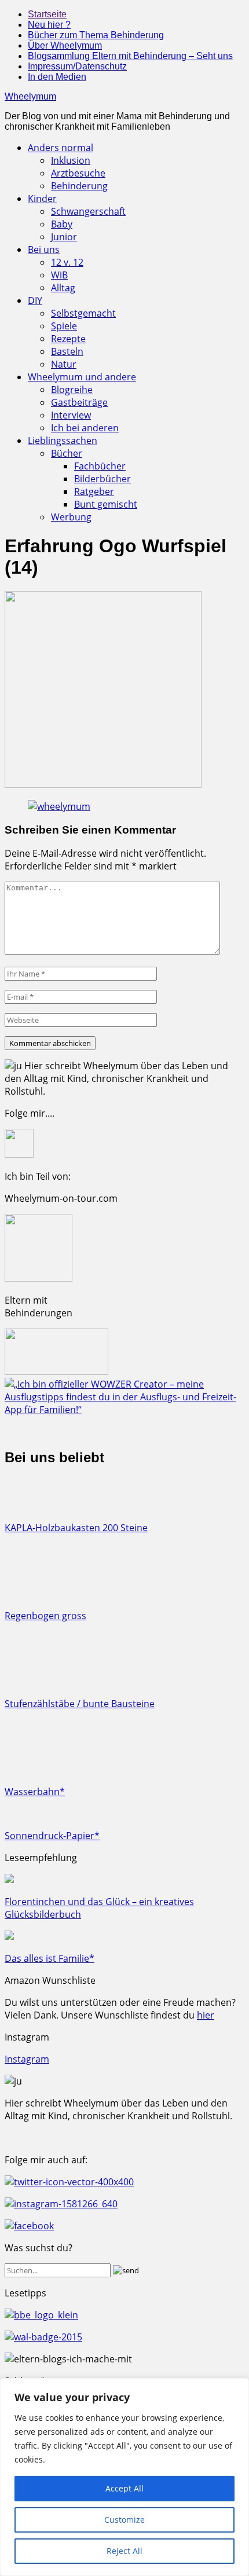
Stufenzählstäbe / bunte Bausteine (80, 1704)
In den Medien (57, 77)
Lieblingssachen (63, 441)
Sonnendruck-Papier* (52, 1836)
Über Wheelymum (65, 45)
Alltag (63, 288)
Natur (64, 364)
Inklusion (71, 160)
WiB (59, 275)
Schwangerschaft (88, 211)
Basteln (67, 351)
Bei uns (44, 249)
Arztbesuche (78, 173)
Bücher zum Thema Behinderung (96, 35)
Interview (71, 415)
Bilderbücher (102, 479)
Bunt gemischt (106, 504)
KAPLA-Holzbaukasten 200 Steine (76, 1528)
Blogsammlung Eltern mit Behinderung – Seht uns (130, 56)
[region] (124, 2477)
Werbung (71, 517)
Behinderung (79, 186)
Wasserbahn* (35, 1792)
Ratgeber (94, 491)
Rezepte (68, 339)
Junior (64, 237)
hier (206, 2015)
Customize (124, 2520)
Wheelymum (30, 96)
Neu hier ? (49, 25)
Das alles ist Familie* (50, 1958)
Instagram (27, 2059)
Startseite (47, 14)
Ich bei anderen (85, 428)
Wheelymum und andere (82, 377)
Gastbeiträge (79, 402)
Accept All (124, 2488)
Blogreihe (72, 390)
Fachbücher (100, 466)
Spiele (64, 326)
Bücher (67, 453)
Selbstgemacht (83, 313)
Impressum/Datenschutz (77, 66)
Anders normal (61, 148)
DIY (35, 300)
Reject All (124, 2551)
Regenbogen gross (45, 1616)
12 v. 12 (67, 262)
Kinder (42, 199)
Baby (62, 224)
